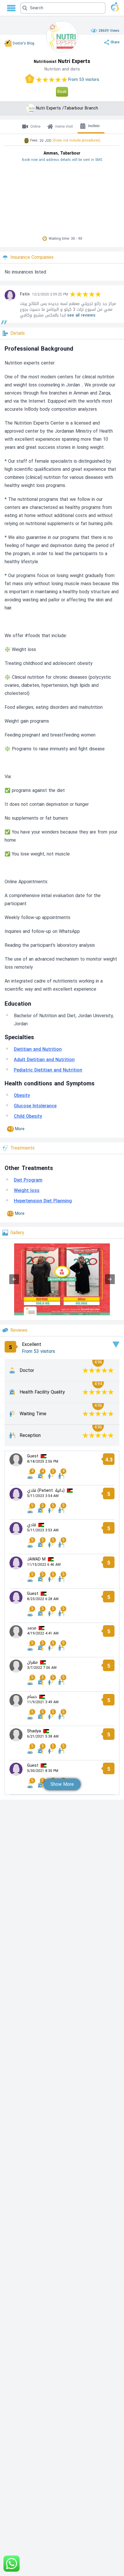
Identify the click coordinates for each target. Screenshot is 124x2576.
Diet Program (28, 1180)
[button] (63, 8)
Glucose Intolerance (35, 1106)
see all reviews (81, 315)
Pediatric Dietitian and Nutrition (48, 1070)
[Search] (60, 8)
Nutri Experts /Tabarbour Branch (67, 108)
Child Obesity (28, 1116)
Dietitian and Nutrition (38, 1049)
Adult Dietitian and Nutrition (44, 1060)
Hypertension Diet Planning (43, 1201)
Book (62, 92)
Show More (62, 1784)
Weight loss (27, 1190)
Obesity (22, 1095)
